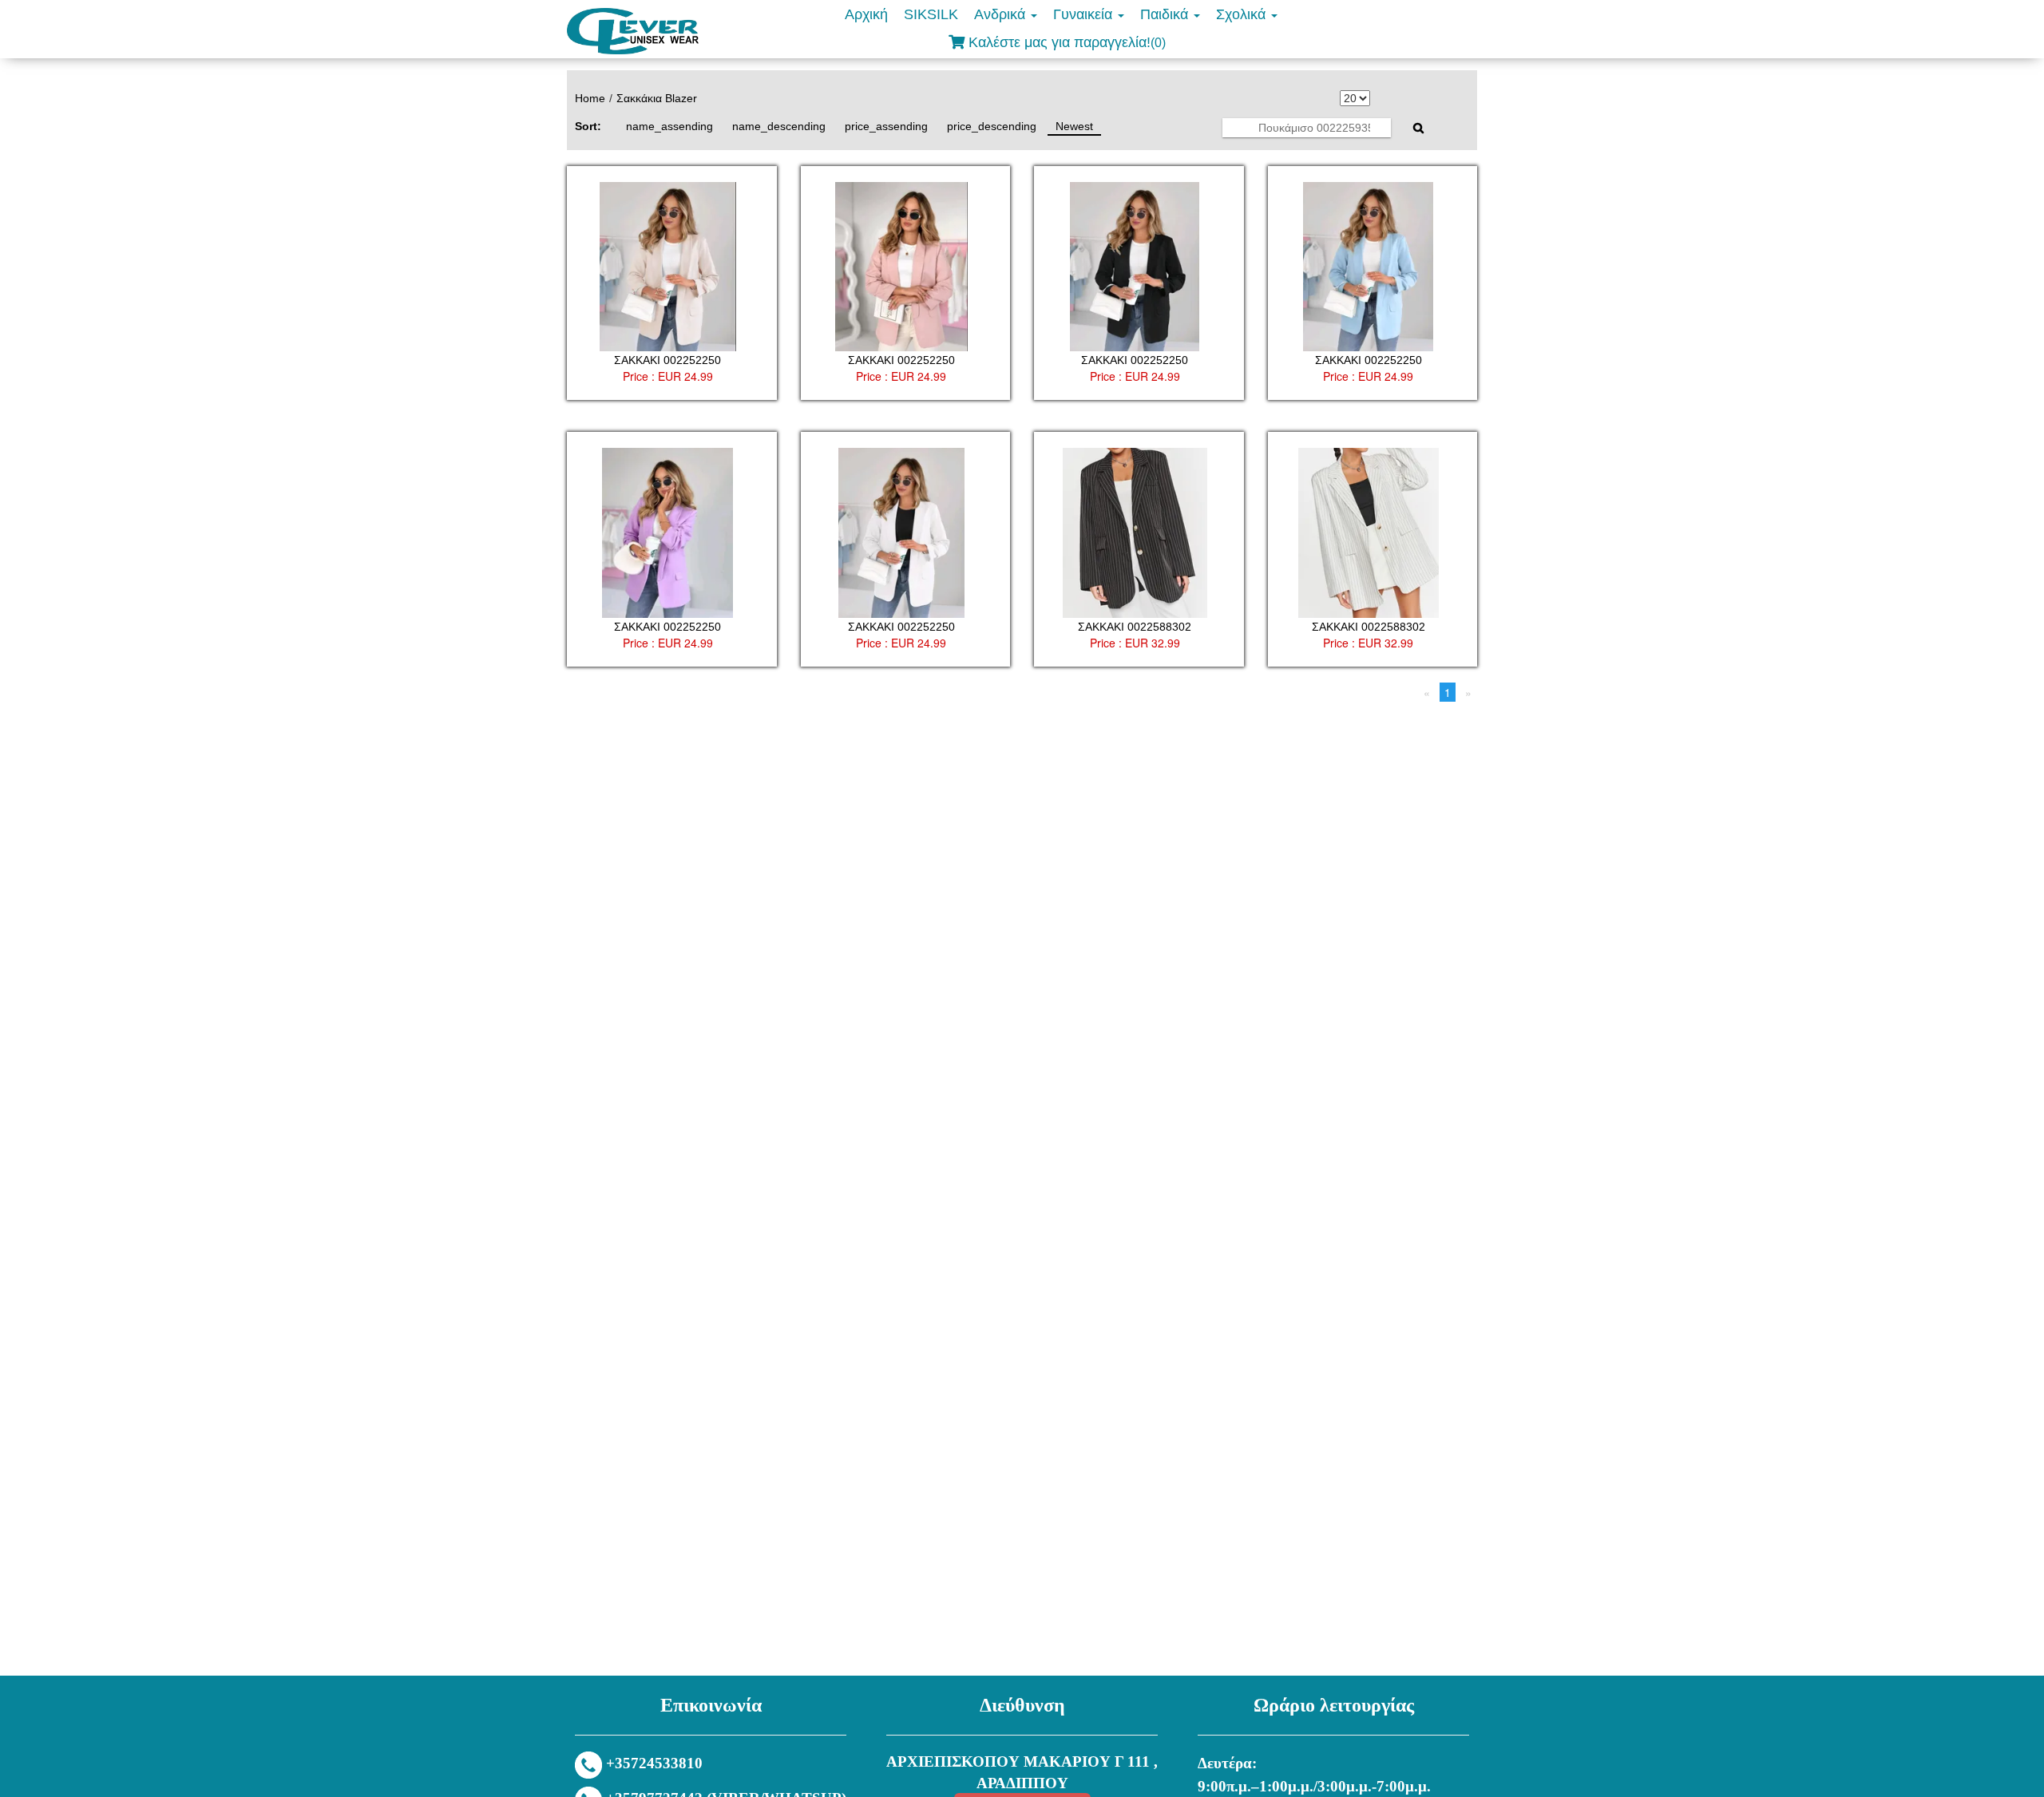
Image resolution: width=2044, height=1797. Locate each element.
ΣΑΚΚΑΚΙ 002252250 (667, 360)
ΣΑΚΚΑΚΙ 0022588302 (1135, 627)
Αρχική (866, 14)
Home (590, 98)
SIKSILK (931, 14)
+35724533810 (654, 1763)
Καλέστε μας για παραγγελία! (1065, 42)
